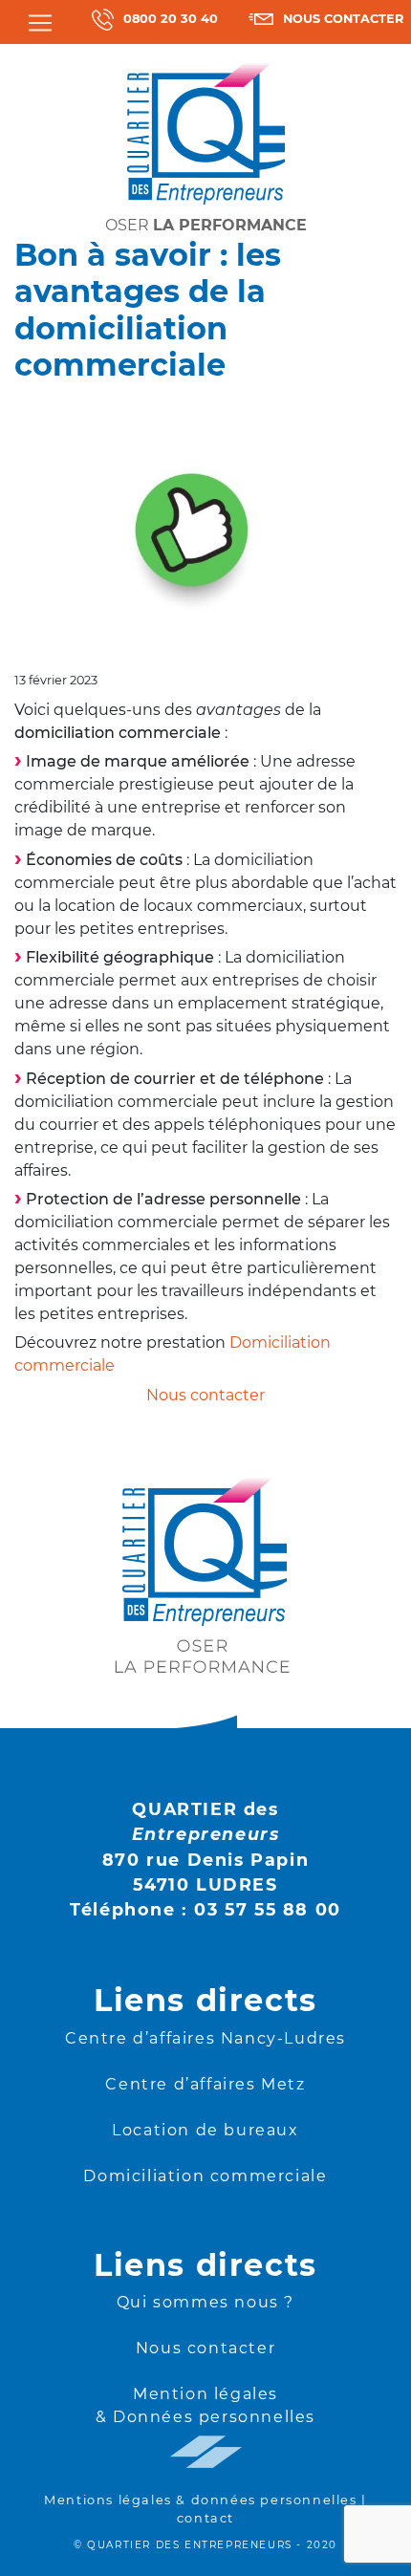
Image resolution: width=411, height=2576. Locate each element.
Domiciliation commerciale (205, 2176)
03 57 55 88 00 (267, 1909)
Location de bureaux (205, 2130)
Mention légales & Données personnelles (205, 2405)
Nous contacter (205, 2348)
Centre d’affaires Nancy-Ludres (205, 2038)
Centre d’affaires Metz (205, 2084)
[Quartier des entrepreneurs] (206, 132)
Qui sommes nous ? (205, 2302)
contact (205, 2518)
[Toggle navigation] (40, 23)
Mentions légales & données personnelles (200, 2500)
